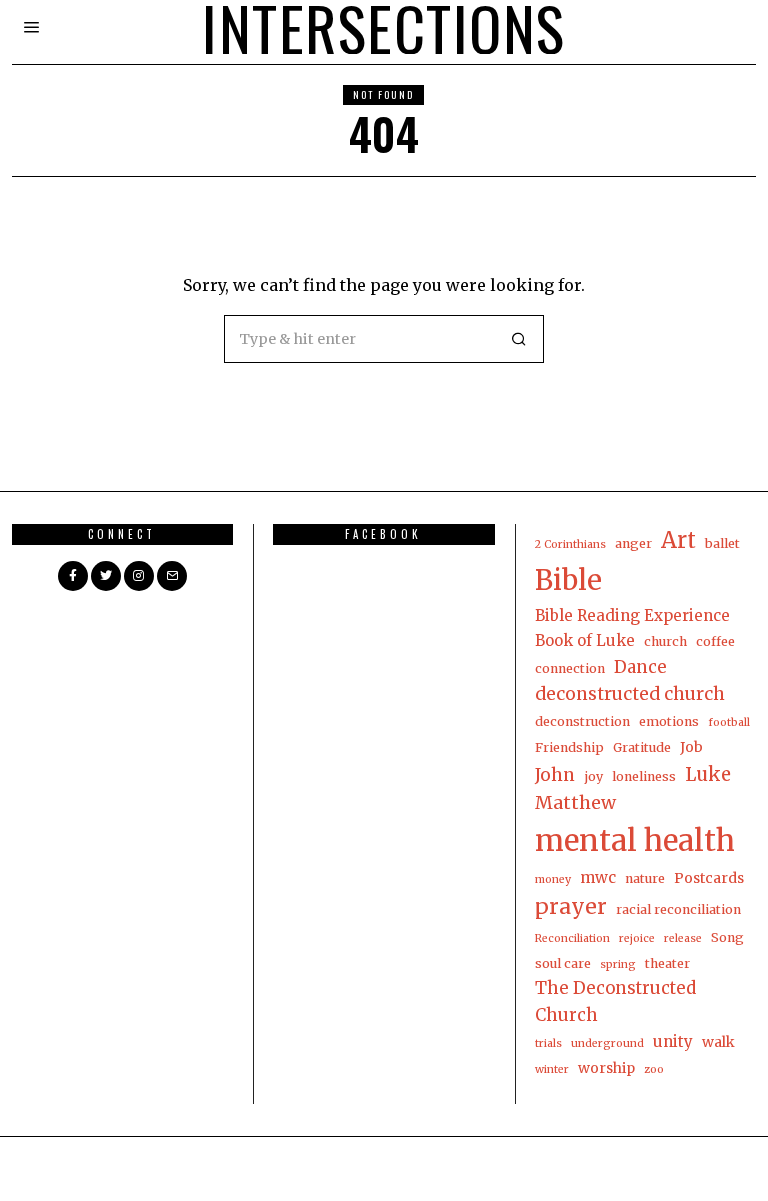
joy (593, 776)
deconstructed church (630, 694)
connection (570, 668)
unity (673, 1041)
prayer (571, 906)
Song (727, 937)
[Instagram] (139, 576)
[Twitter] (106, 576)
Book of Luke (585, 640)
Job (691, 747)
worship (606, 1068)
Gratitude (642, 747)
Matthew (575, 802)
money (553, 879)
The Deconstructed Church (615, 1001)
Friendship (569, 747)
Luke (708, 774)
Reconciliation (572, 938)
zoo (654, 1069)
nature (645, 878)
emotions (669, 721)
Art (678, 540)
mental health (635, 840)
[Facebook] (73, 576)
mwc (598, 877)
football (729, 722)
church (665, 641)
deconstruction (582, 721)
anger (633, 543)
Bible (568, 580)
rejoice (637, 938)
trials (548, 1043)
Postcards (709, 878)
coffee (715, 641)
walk (718, 1042)
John (555, 775)
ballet (722, 543)
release (683, 938)
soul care (563, 963)
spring (618, 964)
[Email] (172, 576)
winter (552, 1069)
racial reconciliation (678, 909)
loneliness (644, 776)
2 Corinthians (570, 544)
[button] (520, 339)
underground (607, 1043)
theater (667, 963)
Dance (640, 667)
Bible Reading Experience (632, 615)
